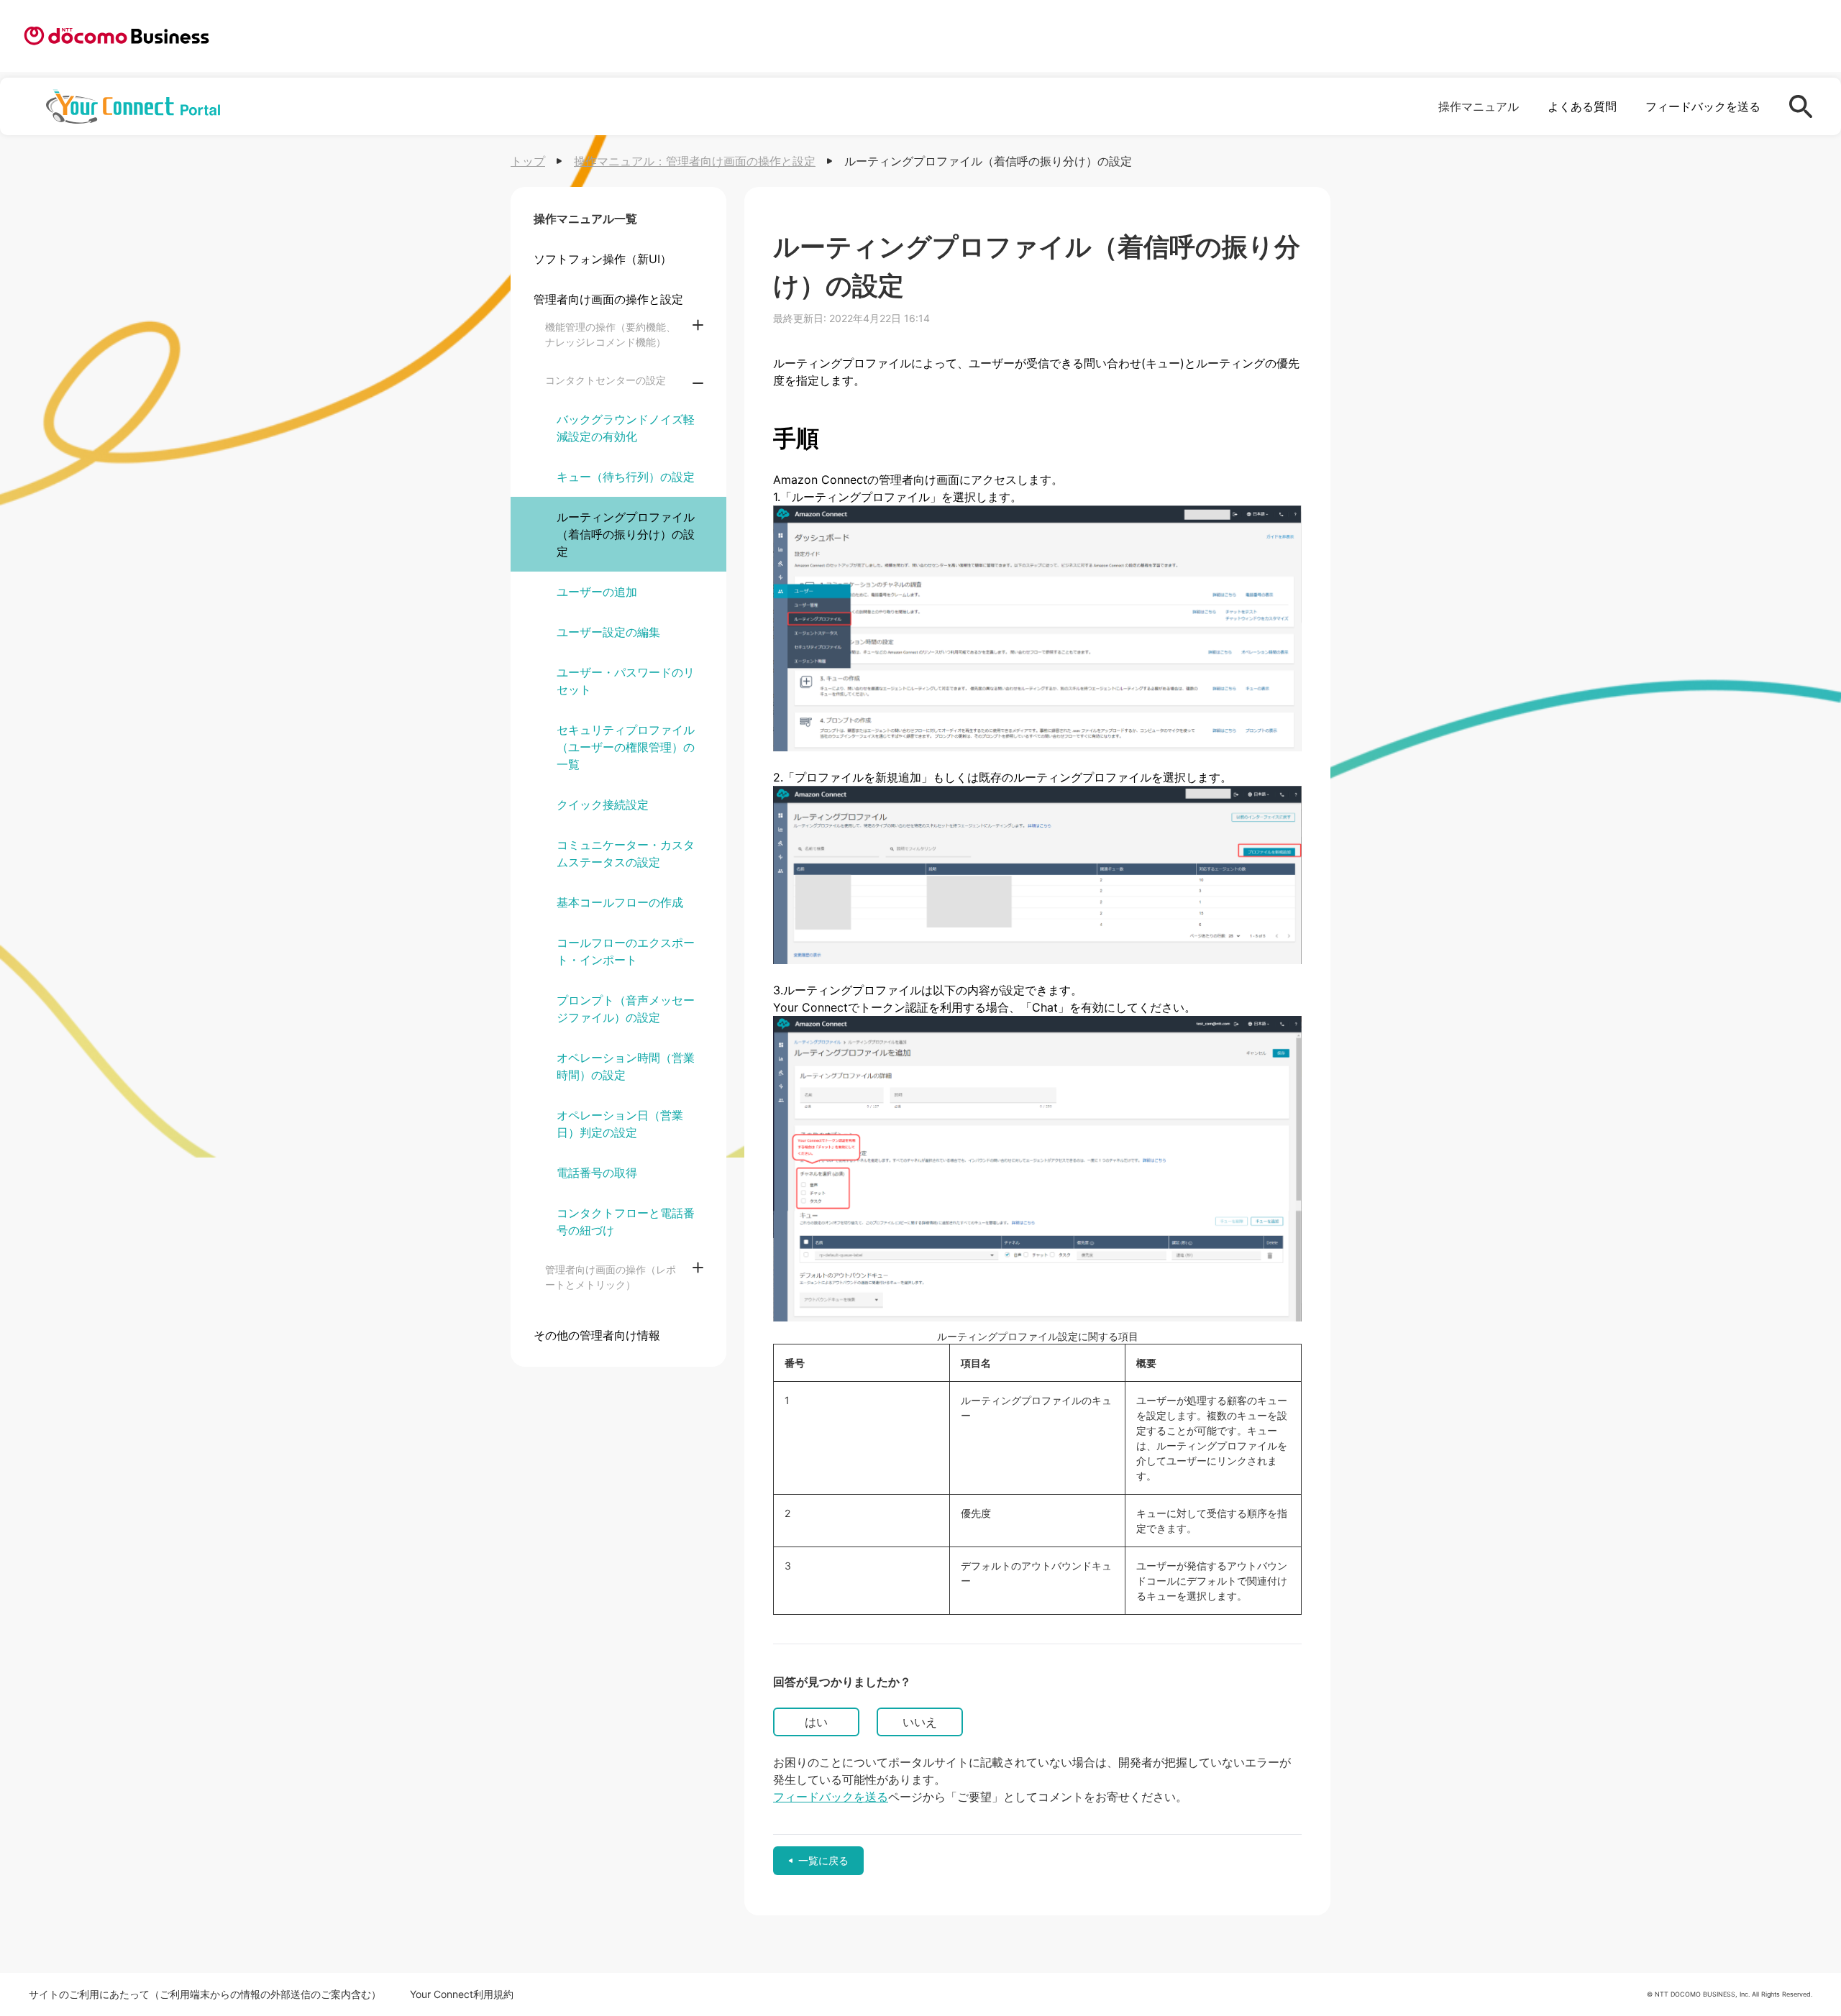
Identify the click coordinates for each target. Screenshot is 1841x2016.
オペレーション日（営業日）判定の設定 (620, 1124)
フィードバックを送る (1703, 106)
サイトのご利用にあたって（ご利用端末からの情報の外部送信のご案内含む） (205, 1994)
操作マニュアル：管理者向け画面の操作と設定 (695, 161)
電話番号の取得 (597, 1173)
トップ (528, 161)
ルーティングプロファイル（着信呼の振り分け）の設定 (626, 534)
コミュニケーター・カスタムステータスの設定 (626, 853)
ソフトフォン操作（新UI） (603, 259)
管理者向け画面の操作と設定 (608, 299)
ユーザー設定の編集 (608, 632)
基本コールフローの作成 (620, 902)
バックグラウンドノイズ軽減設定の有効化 (626, 428)
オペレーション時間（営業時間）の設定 (626, 1066)
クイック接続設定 (603, 805)
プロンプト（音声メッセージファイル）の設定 (626, 1009)
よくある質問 (1582, 106)
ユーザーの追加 (597, 592)
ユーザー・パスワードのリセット (626, 681)
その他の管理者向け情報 (597, 1335)
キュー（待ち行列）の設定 (626, 477)
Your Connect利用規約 (462, 1994)
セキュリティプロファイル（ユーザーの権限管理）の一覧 (626, 747)
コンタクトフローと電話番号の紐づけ (626, 1222)
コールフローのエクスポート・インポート (626, 951)
